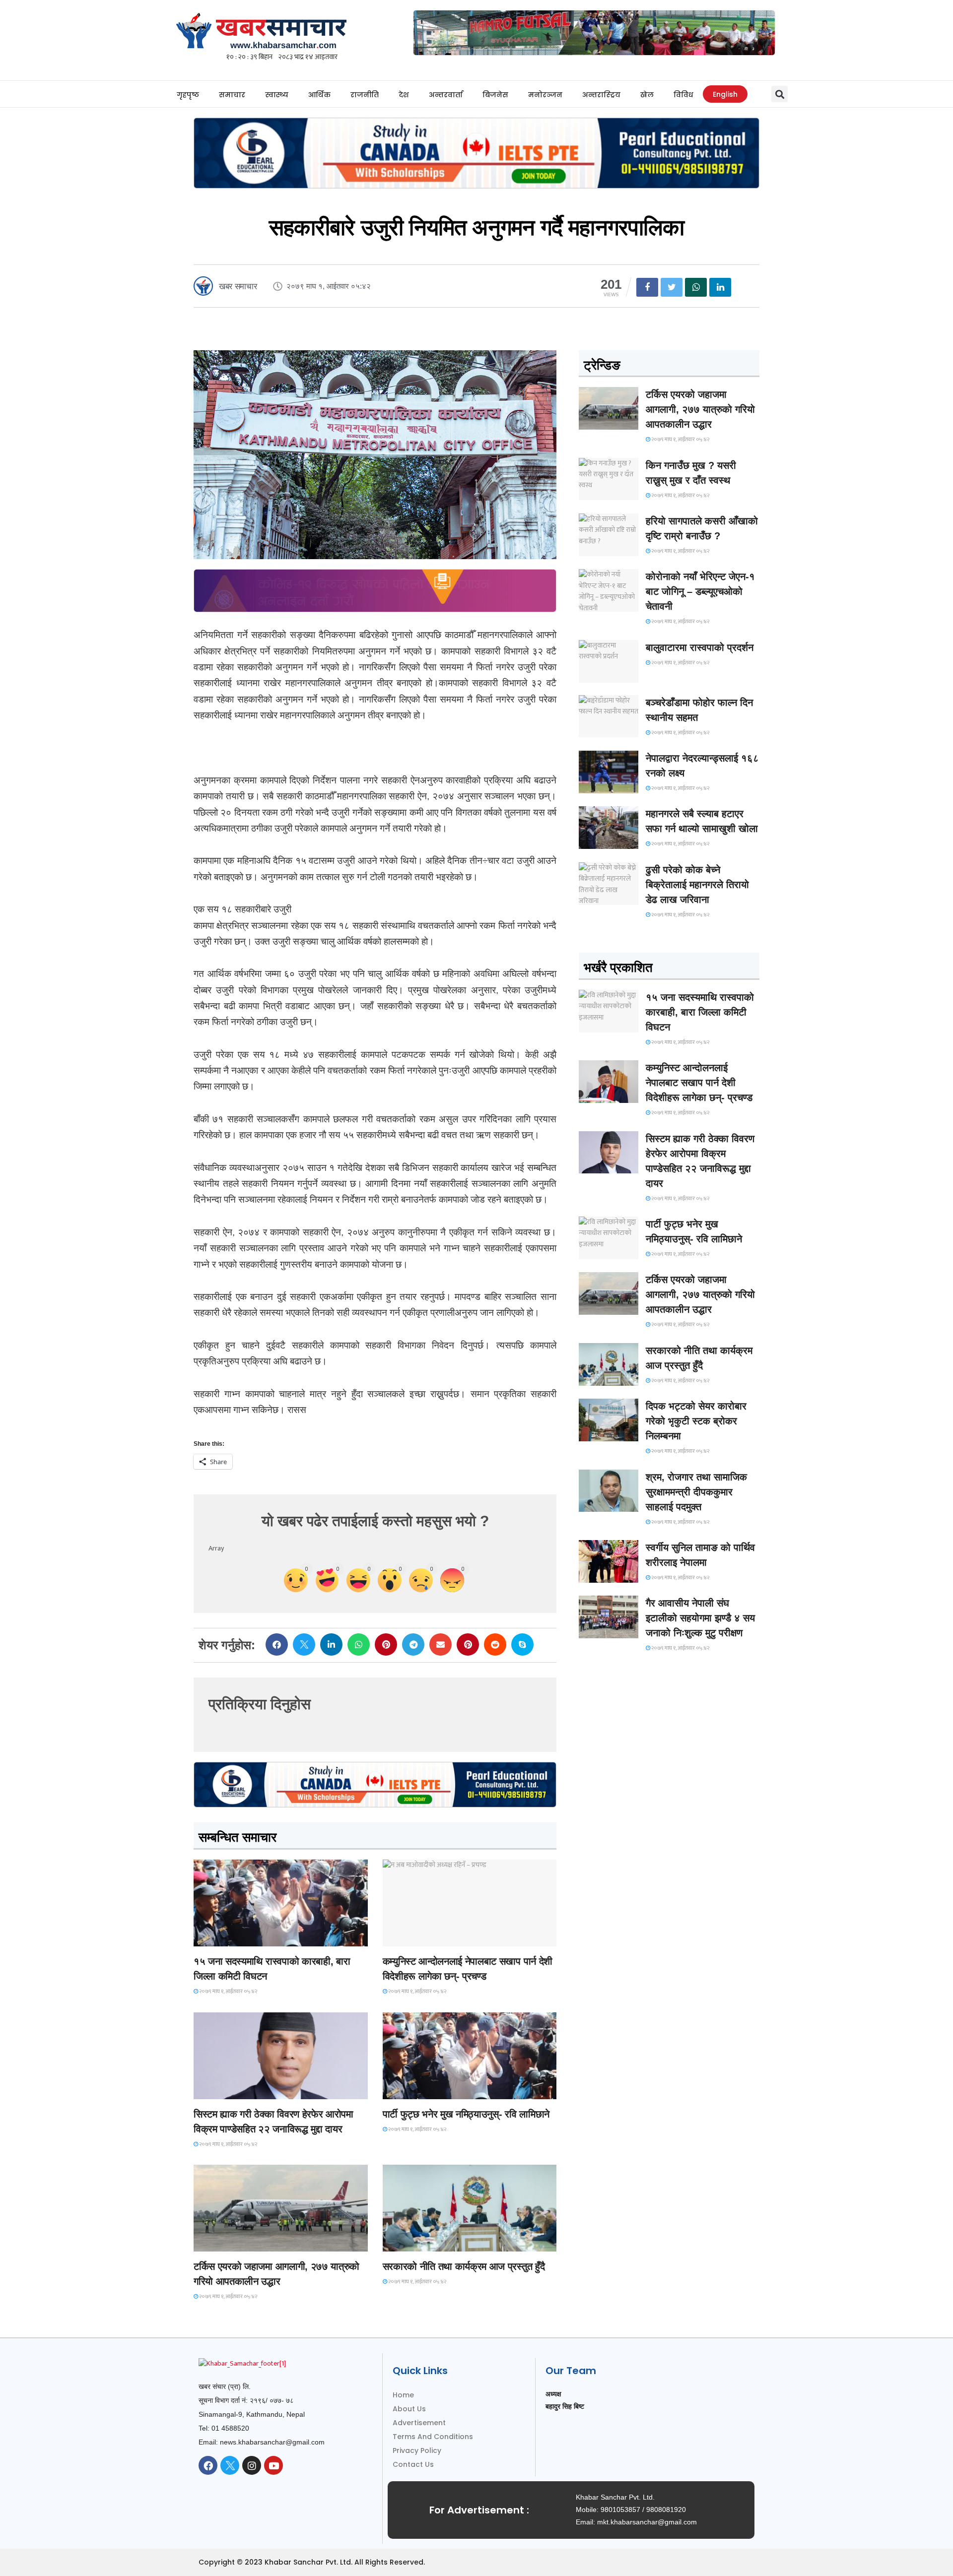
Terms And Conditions (433, 2437)
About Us (409, 2409)
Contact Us (413, 2464)
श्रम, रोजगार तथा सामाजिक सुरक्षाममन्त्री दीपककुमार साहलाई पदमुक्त (696, 1492)
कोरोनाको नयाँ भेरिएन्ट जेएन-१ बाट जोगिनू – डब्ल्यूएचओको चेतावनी (700, 591)
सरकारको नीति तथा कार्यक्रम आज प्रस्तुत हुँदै (464, 2266)
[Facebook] (208, 2465)
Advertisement (419, 2423)
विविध (683, 95)
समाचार (232, 95)
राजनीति (365, 95)
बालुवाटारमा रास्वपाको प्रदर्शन (700, 647)
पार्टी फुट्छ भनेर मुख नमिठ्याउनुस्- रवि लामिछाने (466, 2114)
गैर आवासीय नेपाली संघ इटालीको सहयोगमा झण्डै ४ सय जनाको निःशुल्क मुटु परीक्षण (700, 1618)
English (725, 94)
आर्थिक (319, 95)
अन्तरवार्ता (446, 95)
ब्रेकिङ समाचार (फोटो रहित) (422, 1937)
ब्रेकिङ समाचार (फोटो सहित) (233, 2242)
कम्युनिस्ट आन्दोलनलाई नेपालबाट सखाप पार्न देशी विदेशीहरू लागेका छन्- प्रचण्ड (699, 1083)
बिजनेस (495, 95)
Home (403, 2395)
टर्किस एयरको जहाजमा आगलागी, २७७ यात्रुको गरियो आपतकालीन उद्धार (700, 409)
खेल (647, 95)
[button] (780, 94)
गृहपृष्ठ (188, 95)
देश (404, 95)
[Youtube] (273, 2465)
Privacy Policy (417, 2450)
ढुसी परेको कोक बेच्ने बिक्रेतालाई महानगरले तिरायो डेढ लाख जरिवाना (697, 885)
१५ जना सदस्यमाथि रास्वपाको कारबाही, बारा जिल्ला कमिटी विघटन (700, 1012)
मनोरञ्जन (545, 95)
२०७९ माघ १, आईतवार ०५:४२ (228, 1992)
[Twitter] (230, 2465)
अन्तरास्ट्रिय (601, 95)
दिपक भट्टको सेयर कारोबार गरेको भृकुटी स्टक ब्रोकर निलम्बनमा (696, 1421)
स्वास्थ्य (277, 95)
